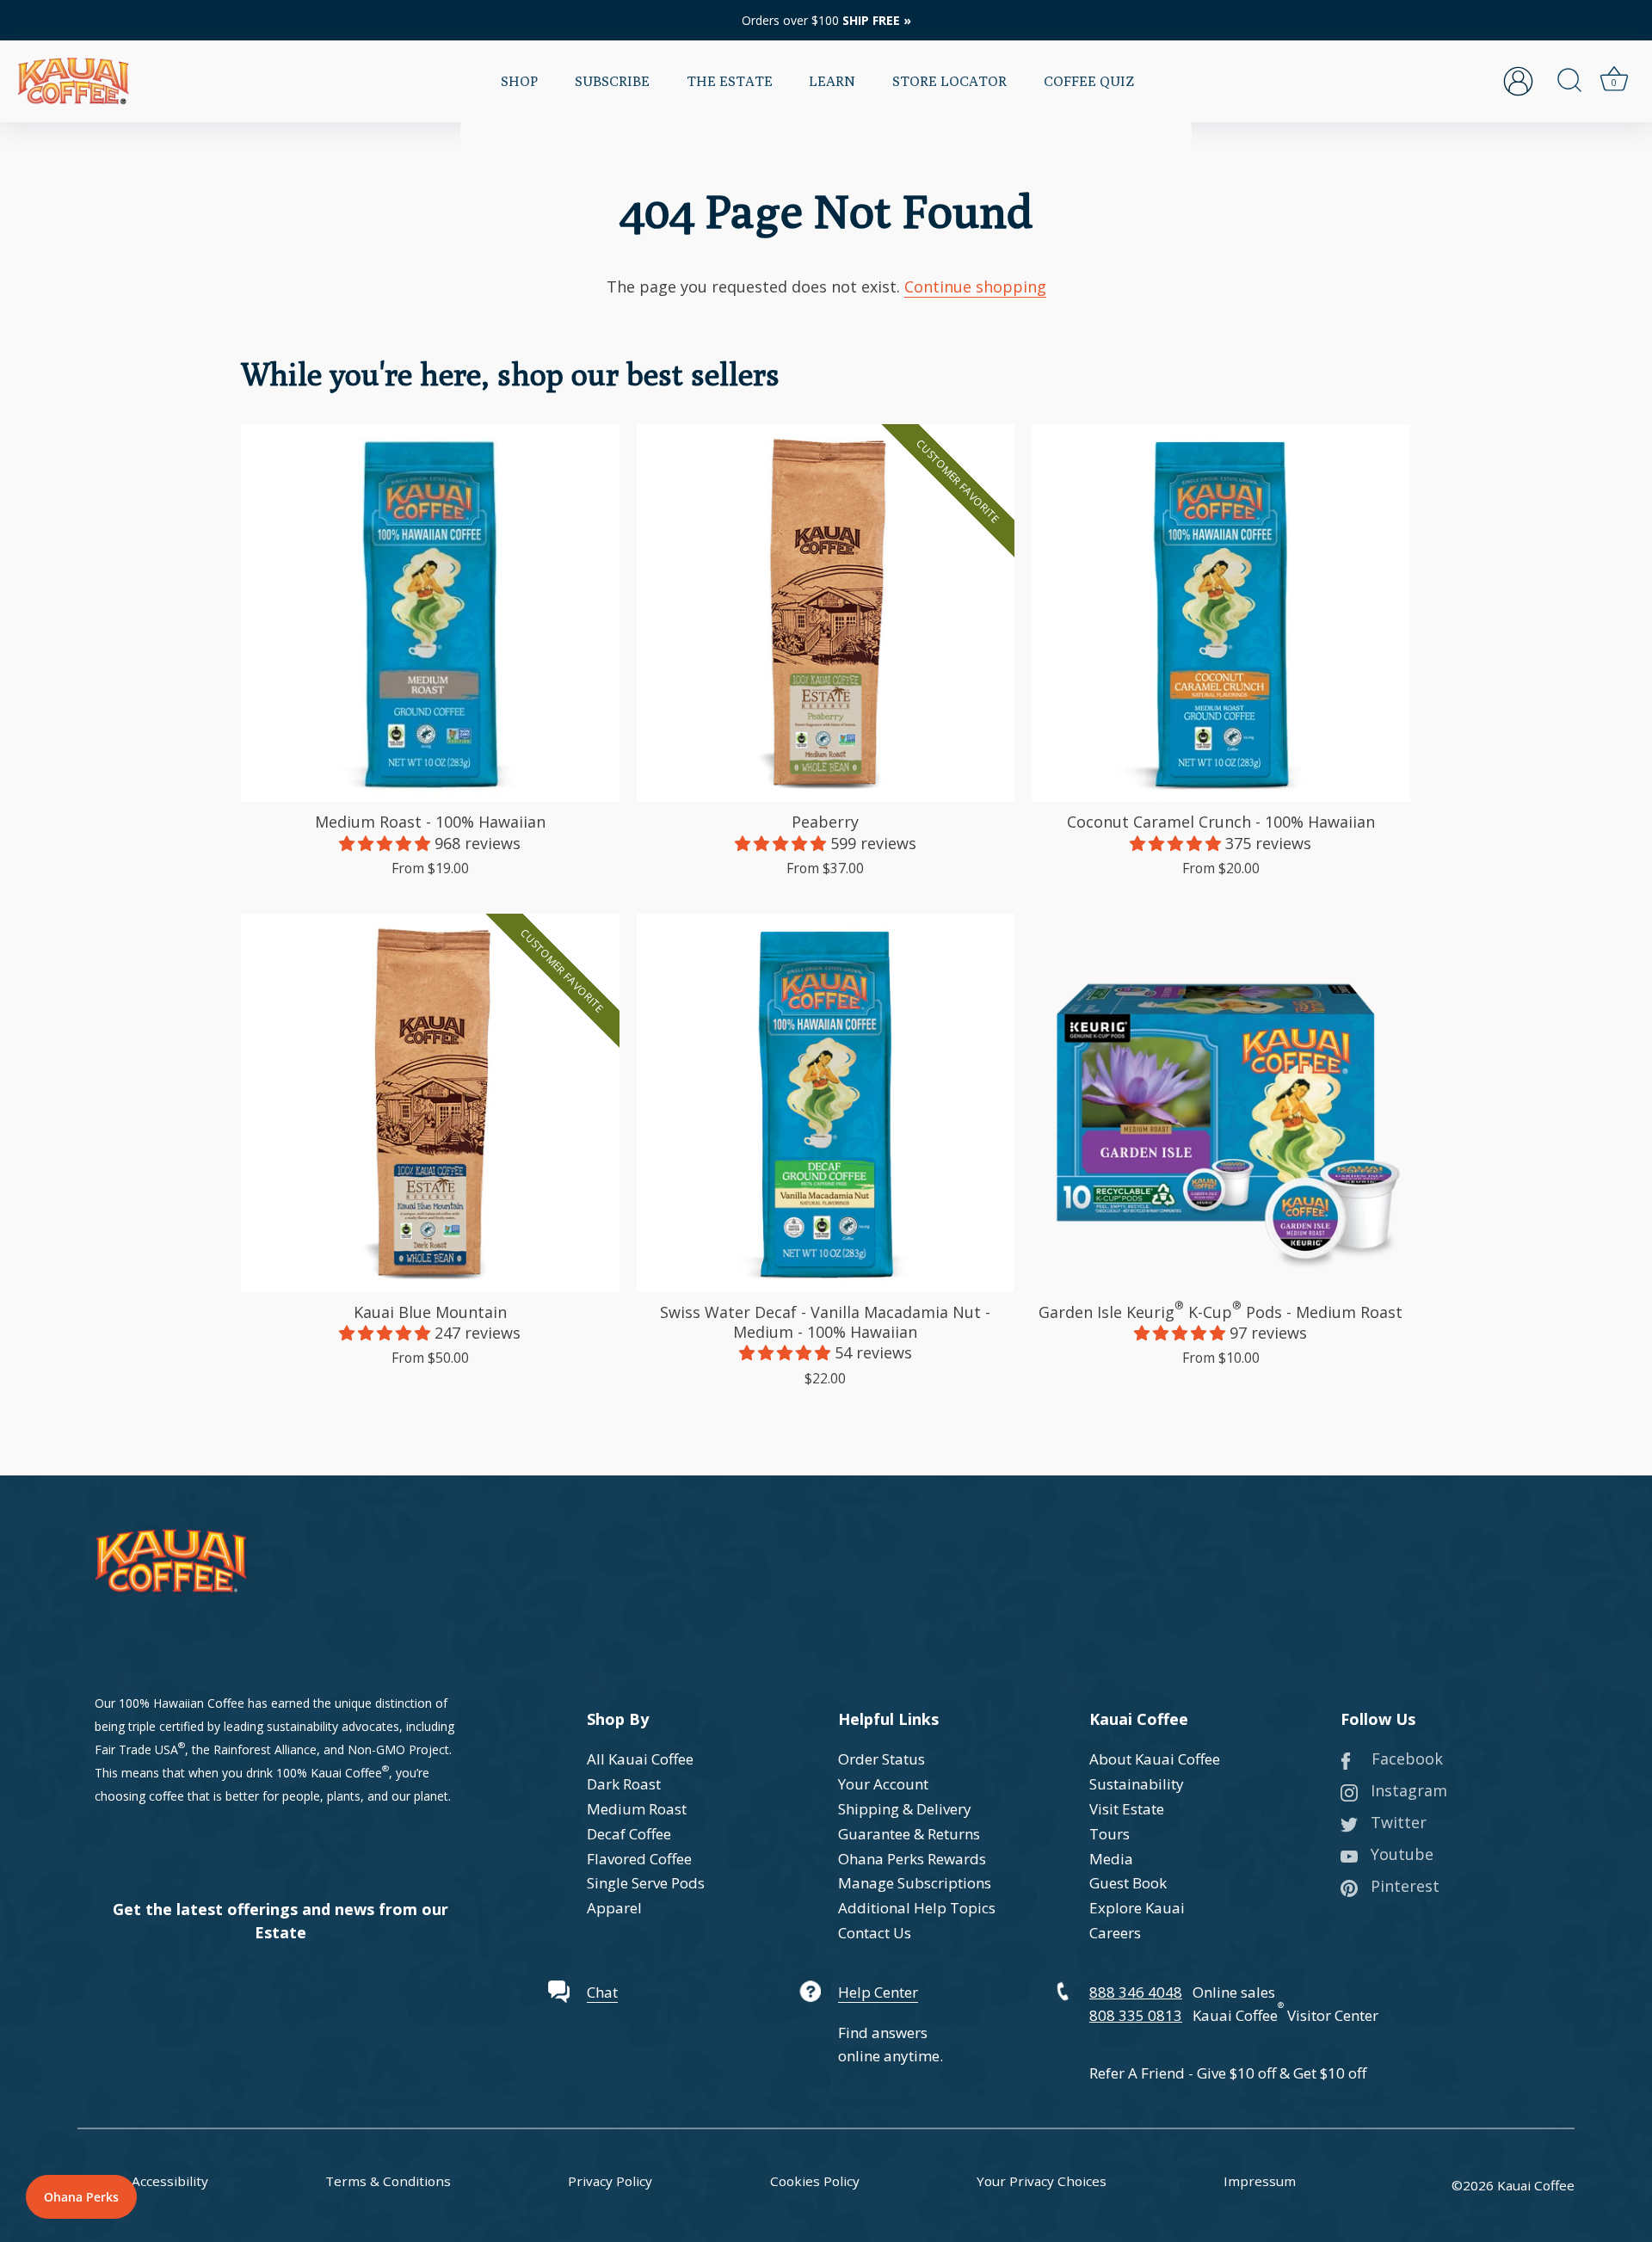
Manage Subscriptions (915, 1883)
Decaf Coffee (629, 1834)
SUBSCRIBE (612, 81)
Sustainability (1137, 1784)
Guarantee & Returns (909, 1834)
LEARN (832, 81)
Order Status (881, 1759)
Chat (602, 1992)
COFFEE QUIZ (1089, 81)
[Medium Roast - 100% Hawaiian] (430, 613)
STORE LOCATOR (949, 81)
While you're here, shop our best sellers (510, 374)
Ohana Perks (81, 2197)
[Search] (1569, 81)
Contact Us (875, 1933)
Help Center (878, 1992)
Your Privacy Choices (1042, 2181)
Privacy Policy (610, 2181)
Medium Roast (637, 1809)
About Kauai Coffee (1155, 1759)
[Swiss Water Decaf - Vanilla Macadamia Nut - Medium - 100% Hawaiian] (826, 1103)
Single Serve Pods (646, 1883)
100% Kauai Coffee (329, 1773)
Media (1111, 1859)
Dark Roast (624, 1784)
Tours (1110, 1834)
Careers (1115, 1933)
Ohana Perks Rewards (912, 1859)
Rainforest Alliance (265, 1749)
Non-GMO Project (398, 1749)
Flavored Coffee (639, 1859)
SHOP (519, 81)
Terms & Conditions (388, 2181)
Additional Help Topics (917, 1908)
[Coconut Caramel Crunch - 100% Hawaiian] (1221, 613)
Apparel (614, 1908)
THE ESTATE (730, 81)
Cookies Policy (815, 2181)
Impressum (1260, 2181)
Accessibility (170, 2181)
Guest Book (1128, 1883)
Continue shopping (975, 286)
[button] (387, 843)
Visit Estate (1127, 1809)
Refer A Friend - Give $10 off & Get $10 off (1228, 2073)
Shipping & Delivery (905, 1809)
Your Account (883, 1784)
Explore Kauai (1137, 1908)
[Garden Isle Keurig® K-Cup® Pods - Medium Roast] (1221, 1103)
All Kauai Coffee (640, 1759)
